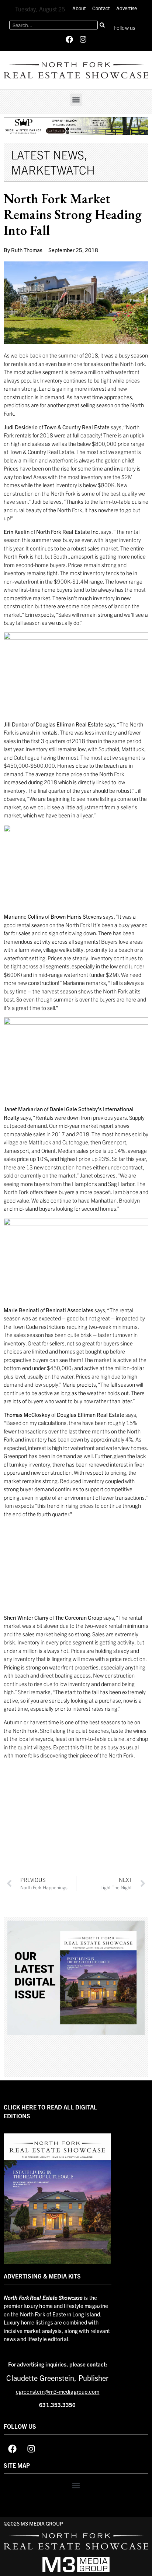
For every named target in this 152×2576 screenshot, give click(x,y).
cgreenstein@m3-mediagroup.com (58, 2391)
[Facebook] (69, 39)
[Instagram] (83, 39)
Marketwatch (53, 169)
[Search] (102, 25)
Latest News (48, 154)
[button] (76, 100)
